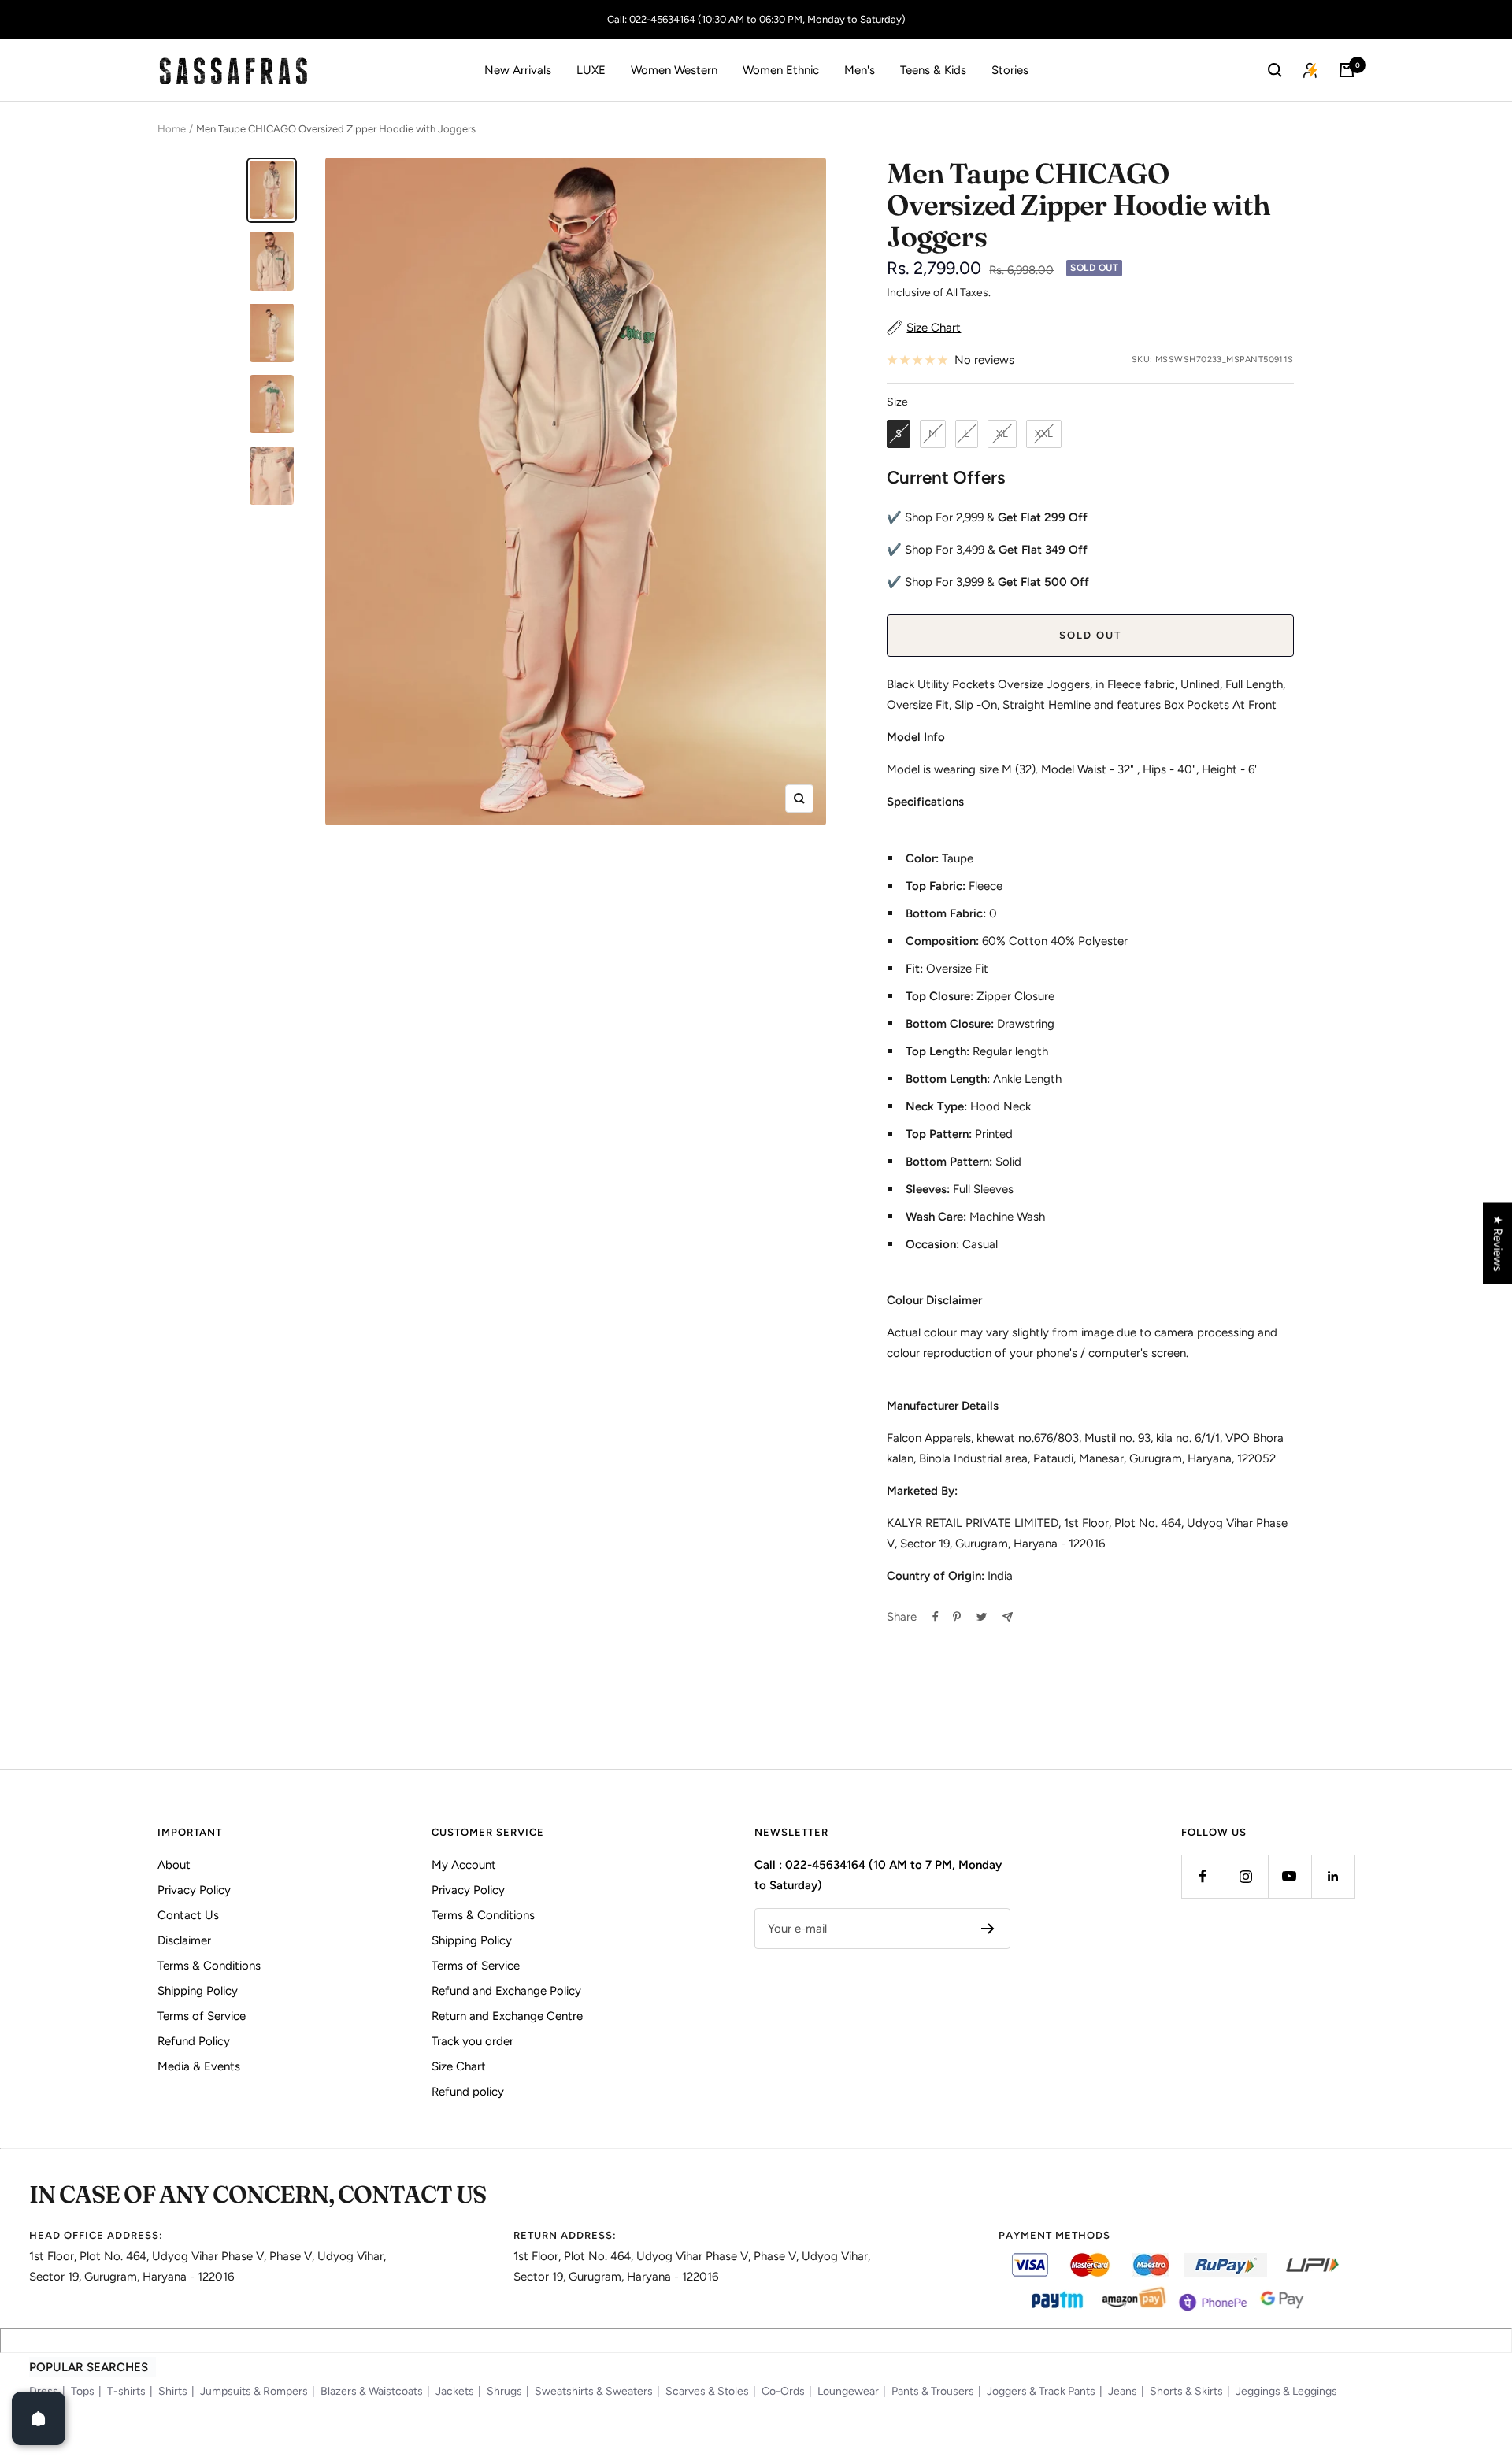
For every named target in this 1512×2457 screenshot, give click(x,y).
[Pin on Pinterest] (957, 1617)
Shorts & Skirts (1186, 2391)
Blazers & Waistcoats (372, 2391)
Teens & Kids (933, 70)
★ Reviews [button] (1498, 1243)
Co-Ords (783, 2391)
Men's (860, 70)
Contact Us (188, 1915)
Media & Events (199, 2066)
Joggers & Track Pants (1041, 2391)
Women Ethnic (781, 70)
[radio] (899, 434)
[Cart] (1347, 70)
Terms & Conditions (209, 1966)
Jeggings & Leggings (1286, 2391)
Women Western (674, 70)
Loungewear (848, 2391)
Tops (83, 2391)
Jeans (1123, 2391)
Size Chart (459, 2066)
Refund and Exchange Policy (506, 1991)
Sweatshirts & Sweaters (594, 2391)
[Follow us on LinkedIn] (1333, 1876)
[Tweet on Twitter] (982, 1617)
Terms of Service (202, 2016)
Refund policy (468, 2092)
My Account (464, 1865)
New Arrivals (518, 70)
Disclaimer (184, 1940)
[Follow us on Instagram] (1246, 1876)
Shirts (173, 2391)
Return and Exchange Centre (507, 2016)
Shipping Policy (198, 1991)
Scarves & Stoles (707, 2391)
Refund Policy (194, 2041)
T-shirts (126, 2391)
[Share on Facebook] (936, 1617)
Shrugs (504, 2391)
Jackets (455, 2391)
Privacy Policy (194, 1890)
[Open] (39, 2418)
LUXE (591, 70)
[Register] (988, 1929)
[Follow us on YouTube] (1290, 1876)
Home (172, 129)
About (174, 1865)
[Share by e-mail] (1008, 1617)
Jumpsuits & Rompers (254, 2391)
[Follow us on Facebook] (1203, 1876)
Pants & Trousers (933, 2391)
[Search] (1275, 70)
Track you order (472, 2041)
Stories (1010, 70)
